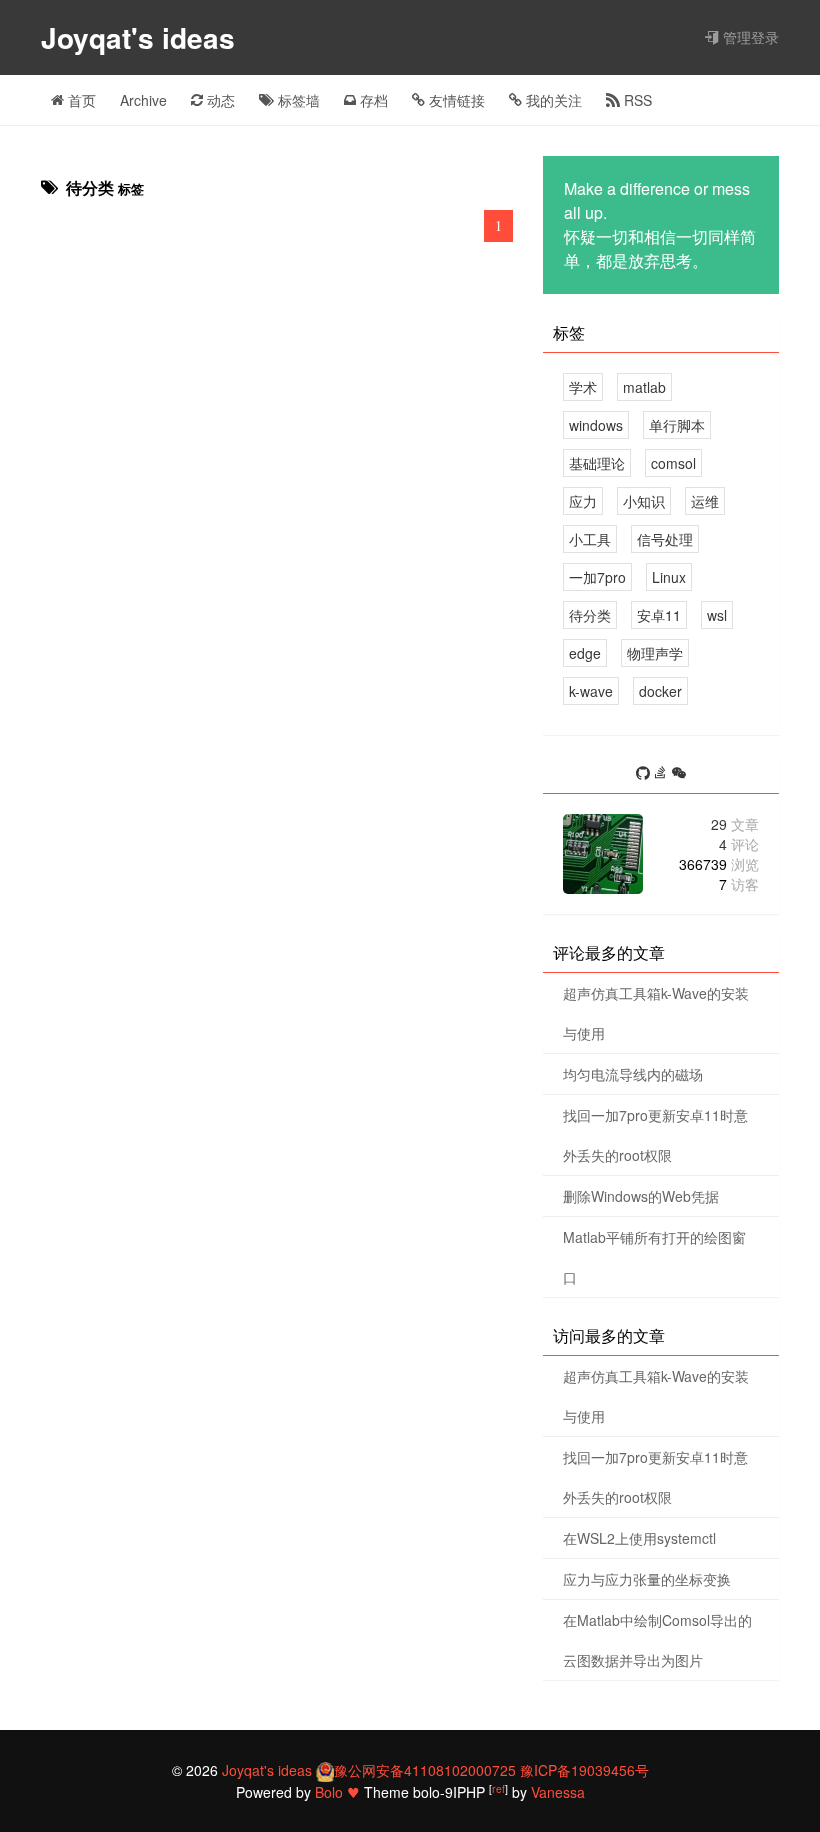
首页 (80, 100)
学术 (583, 387)
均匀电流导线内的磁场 (633, 1074)
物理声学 (655, 653)
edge (585, 653)
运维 (705, 501)
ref (498, 1788)
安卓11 (659, 615)
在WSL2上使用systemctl (639, 1538)
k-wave (591, 691)
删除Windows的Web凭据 (641, 1196)
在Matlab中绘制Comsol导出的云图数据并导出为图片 (657, 1640)
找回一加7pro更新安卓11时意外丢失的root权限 (655, 1135)
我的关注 (552, 100)
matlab (644, 387)
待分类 (590, 615)
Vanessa (558, 1792)
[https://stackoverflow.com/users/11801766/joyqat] (663, 773)
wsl (717, 615)
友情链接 (455, 100)
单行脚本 (677, 425)
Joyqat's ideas (142, 37)
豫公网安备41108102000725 (425, 1770)
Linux (669, 577)
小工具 (590, 539)
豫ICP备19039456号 (584, 1770)
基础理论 (597, 463)
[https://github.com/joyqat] (645, 773)
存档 (372, 100)
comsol (673, 463)
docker (660, 691)
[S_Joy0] (679, 773)
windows (596, 425)
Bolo (329, 1792)
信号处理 (665, 539)
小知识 (644, 501)
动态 (219, 100)
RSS (636, 100)
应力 (583, 501)
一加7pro (597, 577)
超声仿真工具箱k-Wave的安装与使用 (656, 1013)
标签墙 (297, 100)
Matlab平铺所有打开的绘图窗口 (654, 1257)
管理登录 (749, 37)
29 (735, 824)
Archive (143, 100)
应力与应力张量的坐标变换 (647, 1579)
